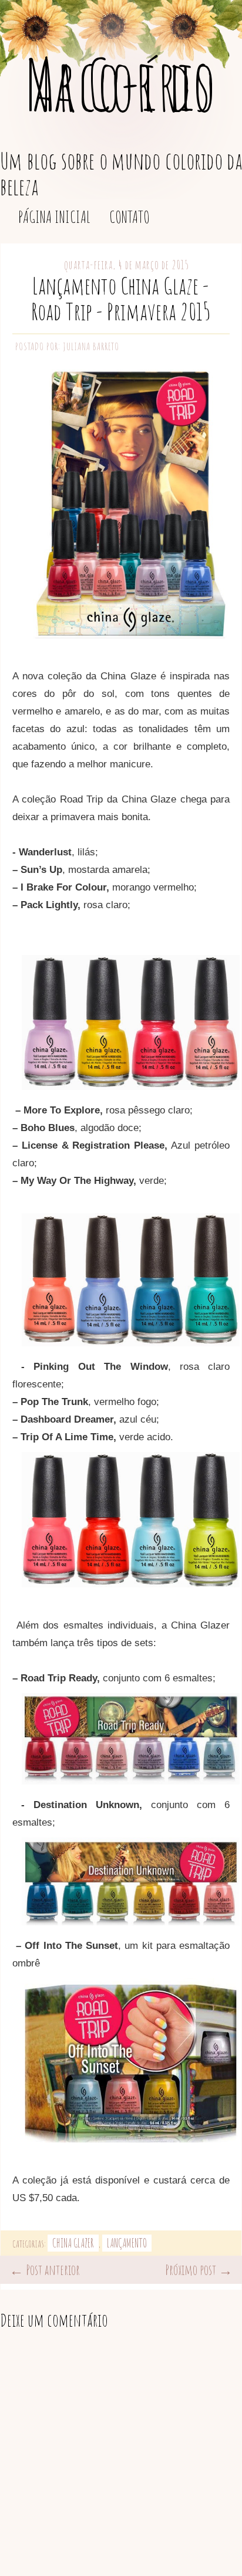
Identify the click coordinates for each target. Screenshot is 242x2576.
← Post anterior (45, 2270)
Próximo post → (199, 2270)
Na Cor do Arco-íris (121, 84)
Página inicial (54, 217)
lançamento (127, 2243)
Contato (130, 217)
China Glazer (73, 2243)
